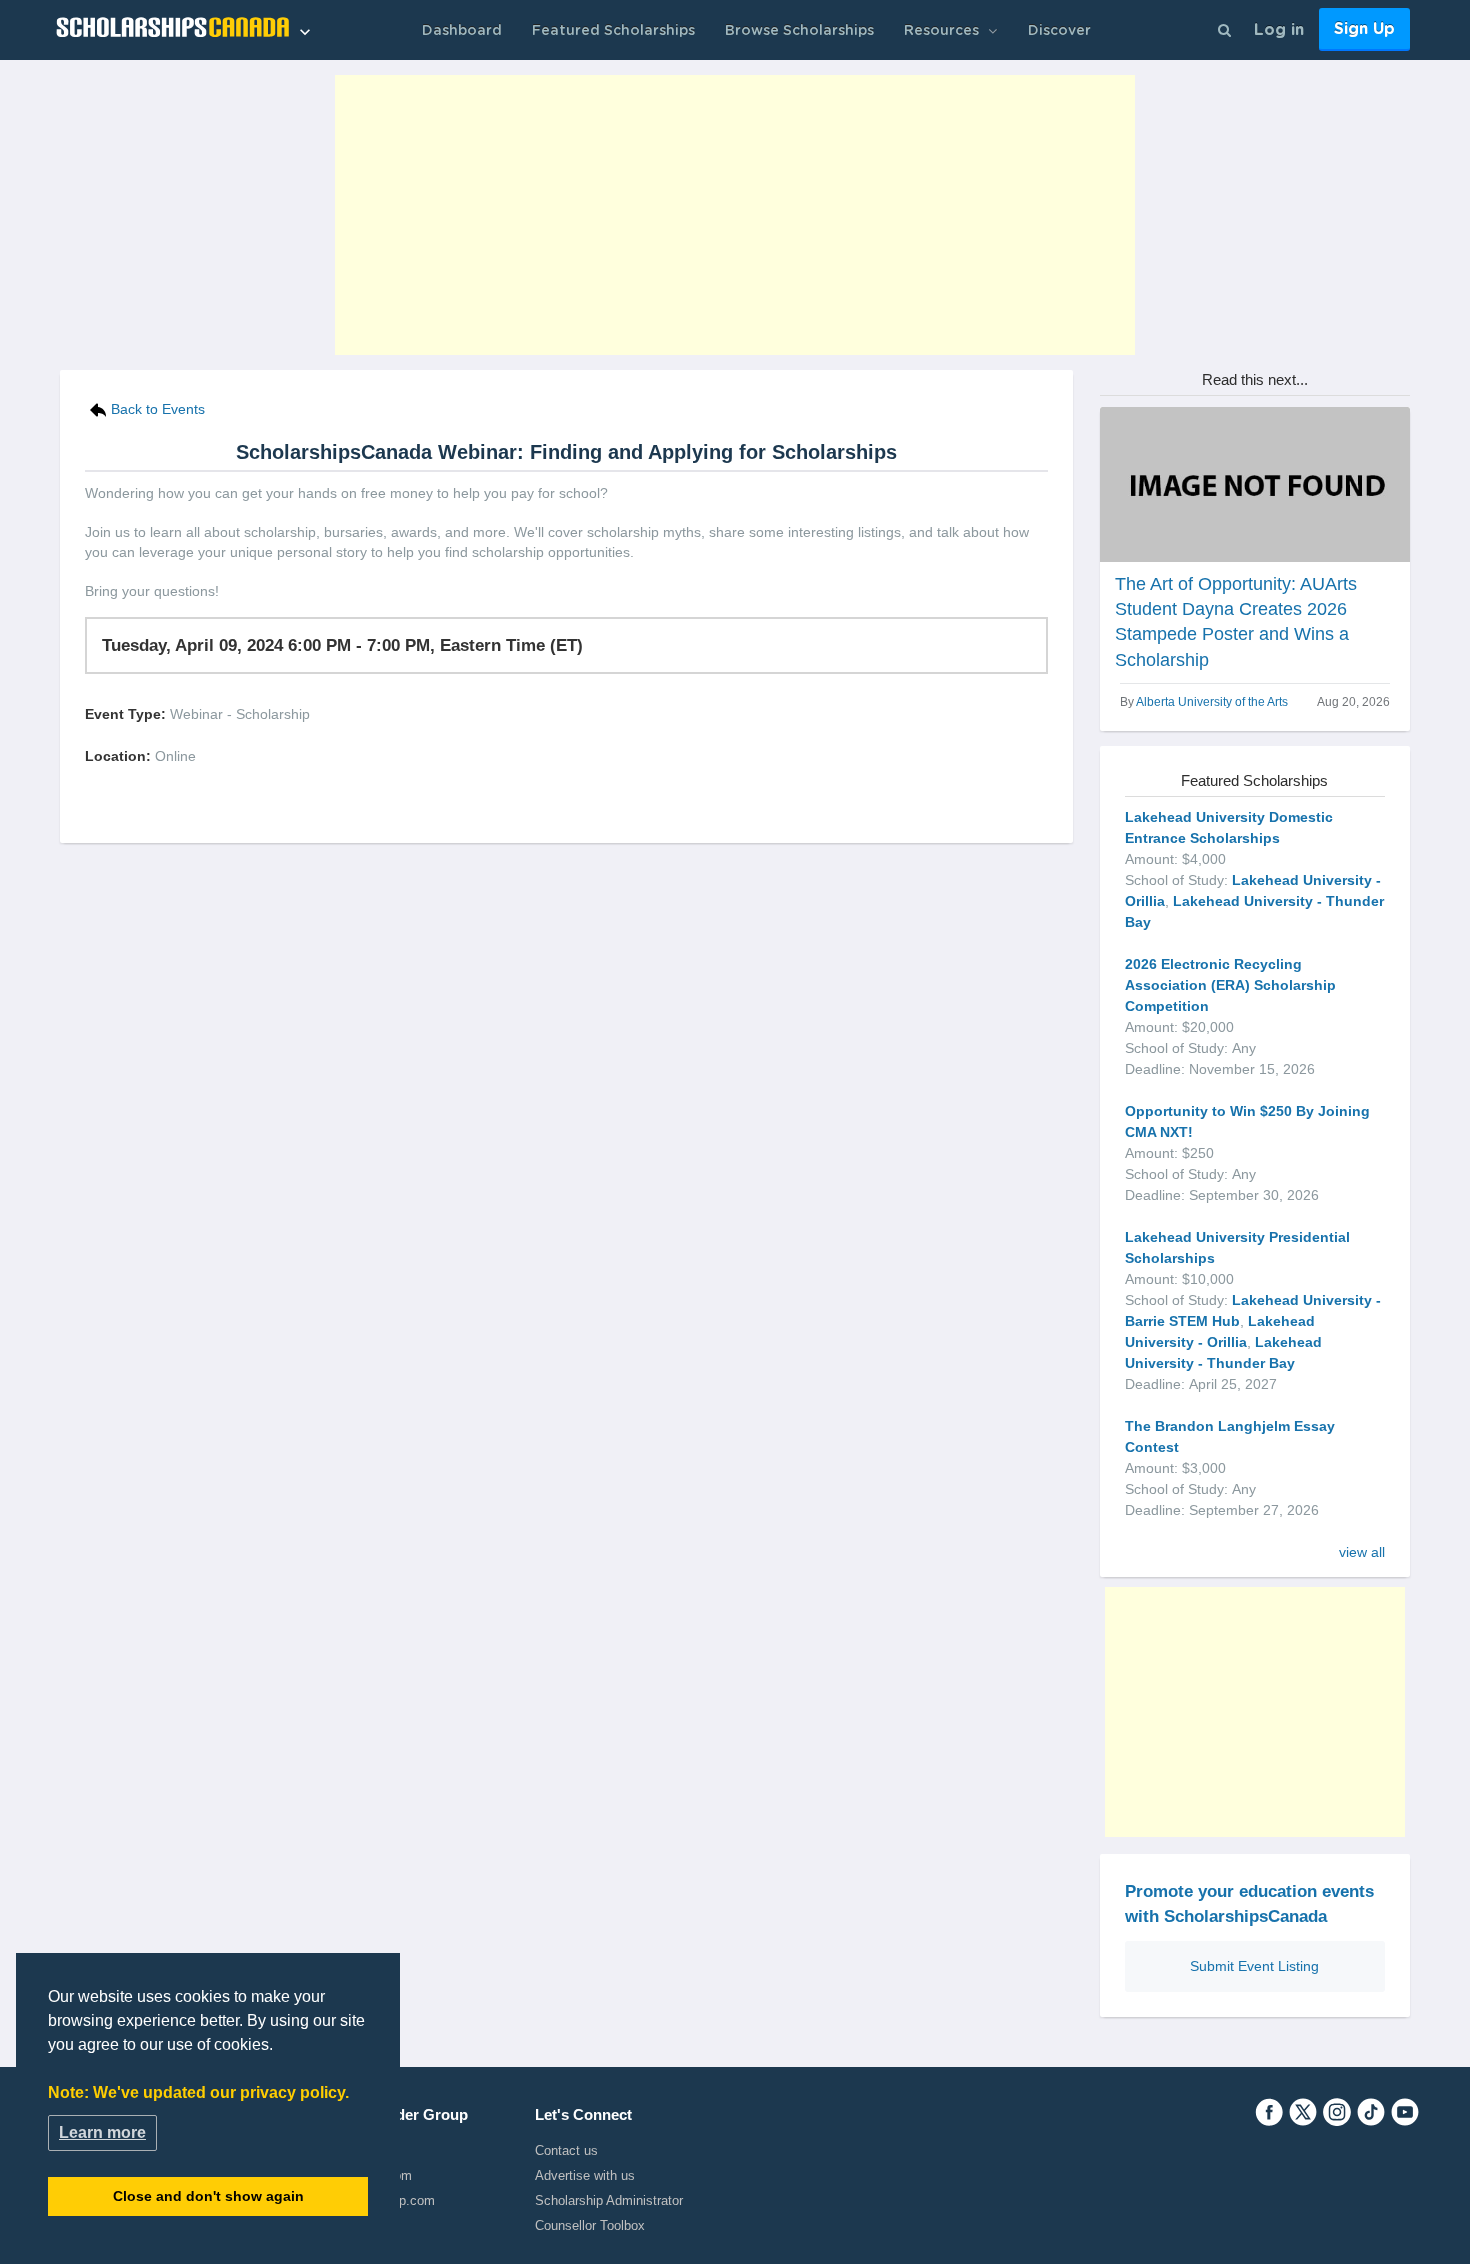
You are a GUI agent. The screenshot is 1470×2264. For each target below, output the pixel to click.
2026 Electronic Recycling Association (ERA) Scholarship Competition (1230, 985)
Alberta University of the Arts (1212, 702)
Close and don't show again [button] (208, 2196)
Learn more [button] (102, 2132)
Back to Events (158, 409)
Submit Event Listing (1254, 1966)
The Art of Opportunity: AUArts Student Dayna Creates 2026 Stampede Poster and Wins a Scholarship (1236, 622)
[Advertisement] (735, 215)
